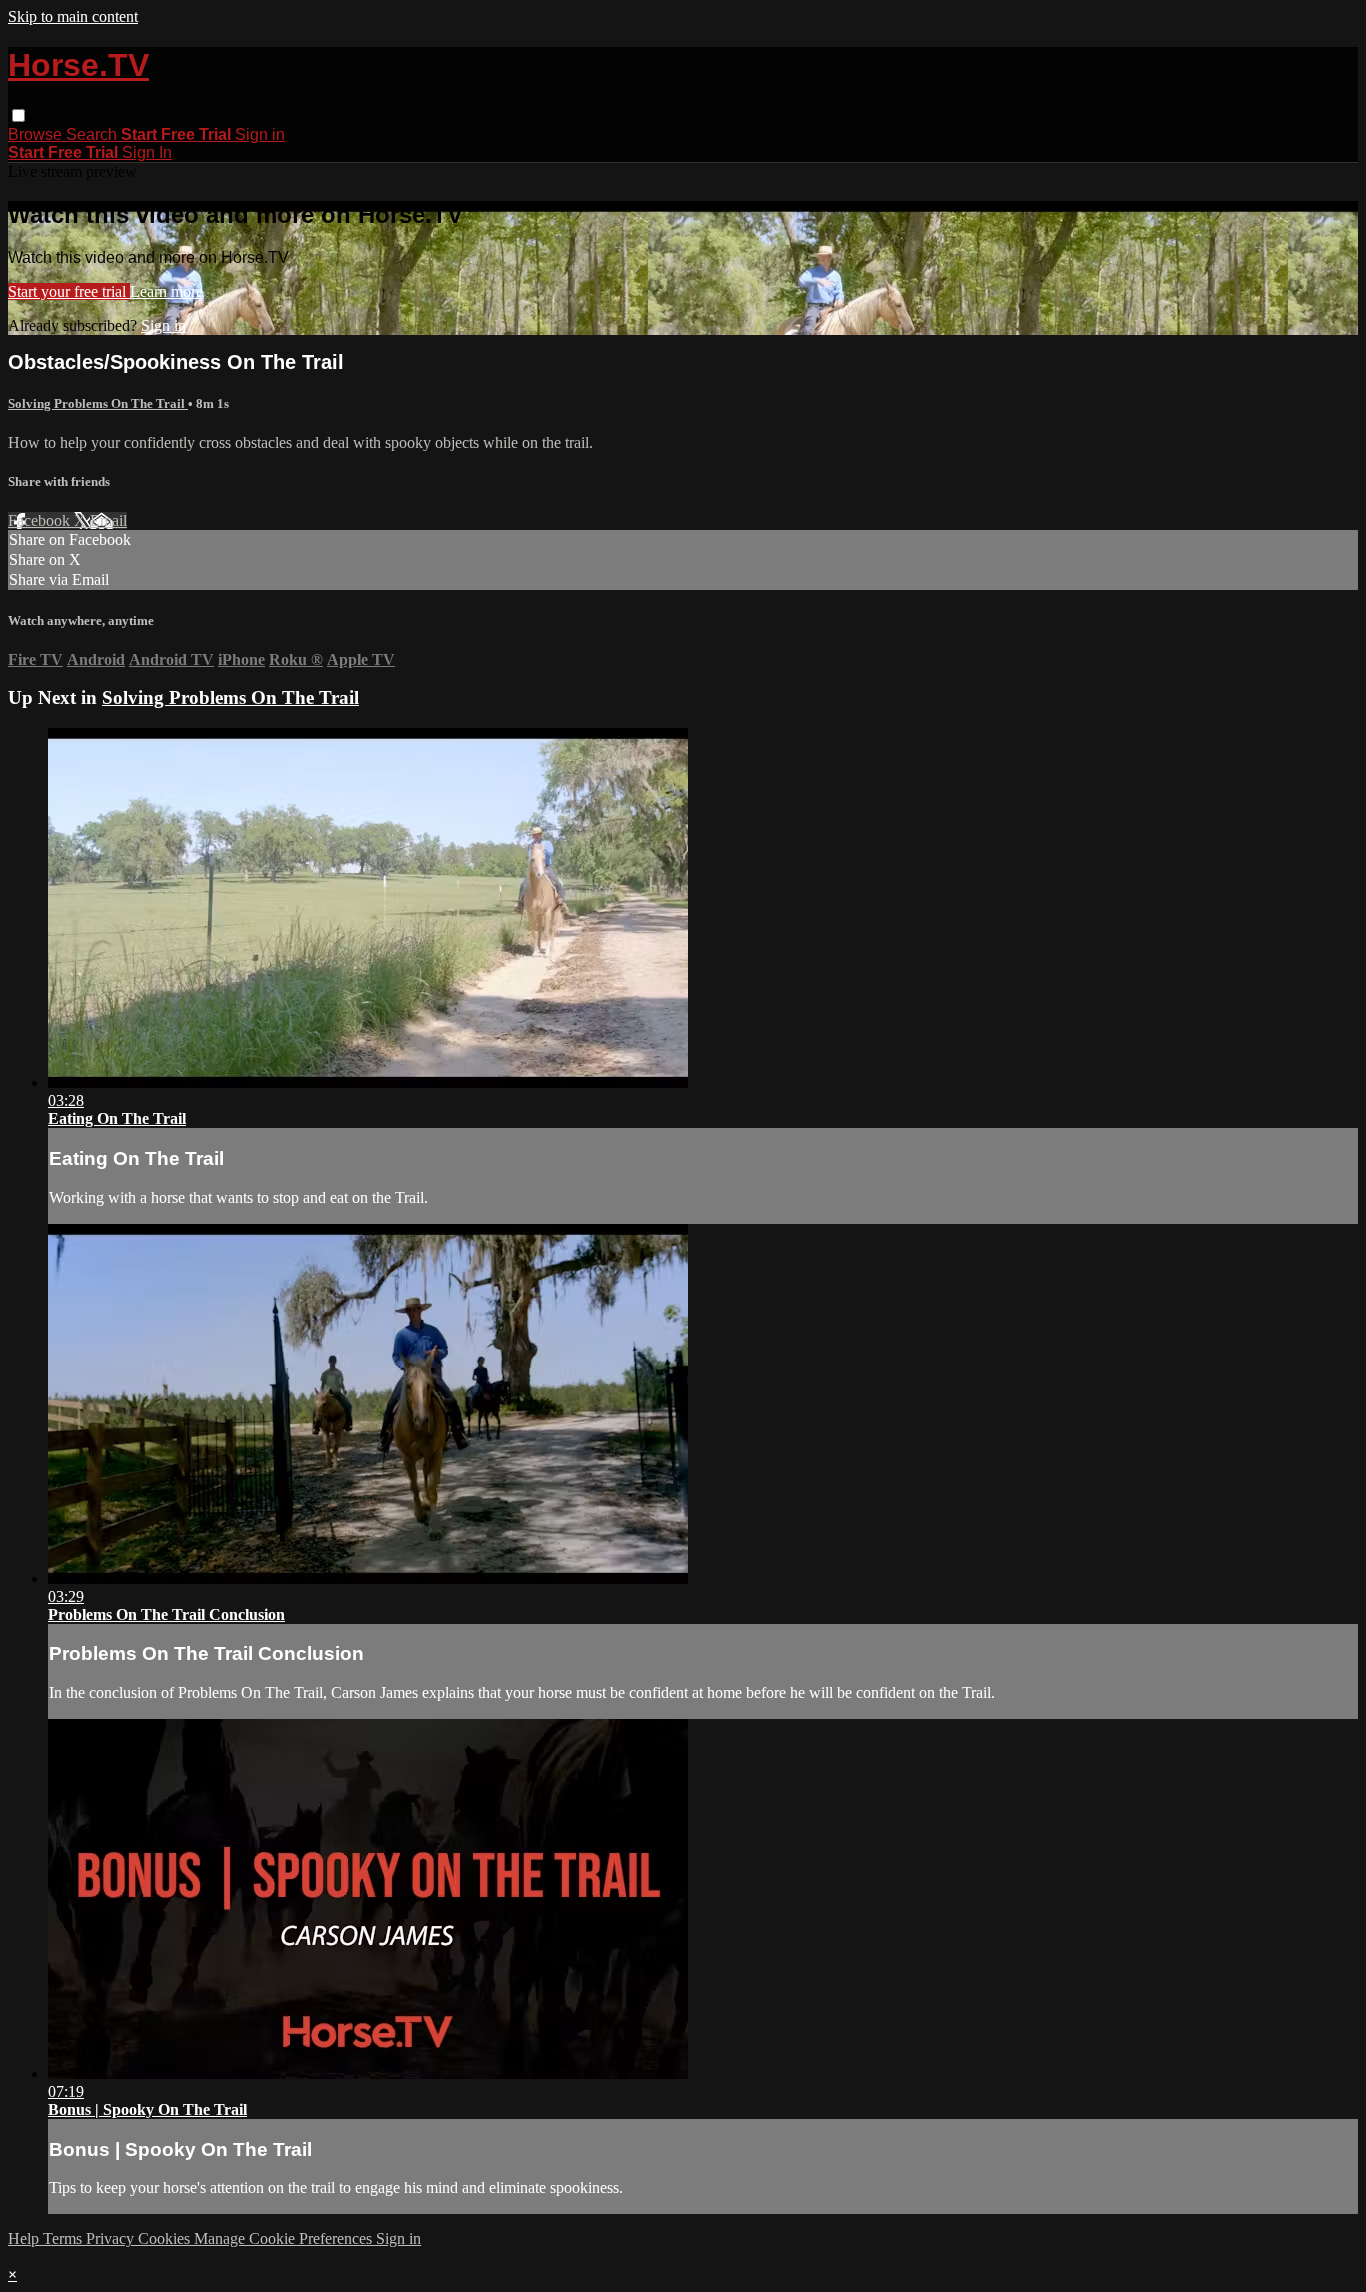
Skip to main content (73, 16)
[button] (18, 115)
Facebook (41, 520)
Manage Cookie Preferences (285, 2238)
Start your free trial (69, 291)
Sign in (260, 134)
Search (93, 134)
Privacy (112, 2238)
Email (108, 520)
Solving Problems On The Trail (98, 403)
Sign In (147, 152)
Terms (64, 2238)
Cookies (166, 2238)
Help (25, 2238)
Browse (37, 134)
